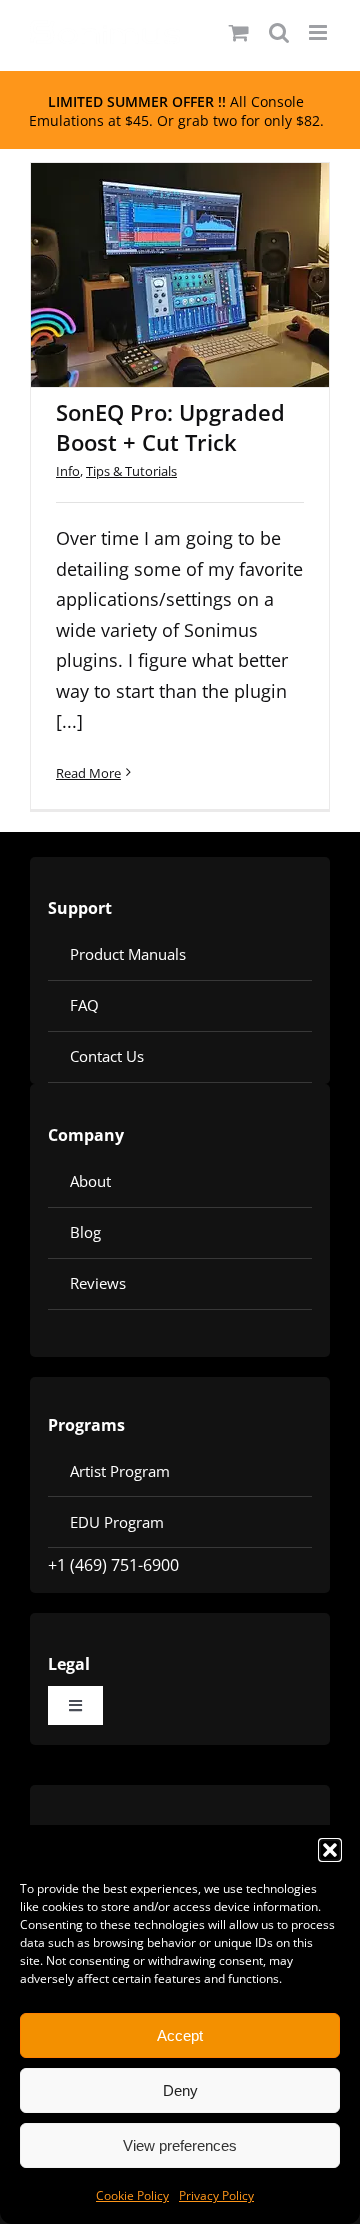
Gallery (207, 228)
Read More (88, 773)
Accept (180, 2035)
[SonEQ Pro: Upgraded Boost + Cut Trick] (180, 275)
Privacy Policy (216, 2195)
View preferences (180, 2145)
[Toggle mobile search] (279, 32)
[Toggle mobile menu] (319, 32)
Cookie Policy (132, 2195)
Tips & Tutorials (131, 471)
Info (68, 471)
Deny (180, 2090)
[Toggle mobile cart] (239, 32)
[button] (330, 1850)
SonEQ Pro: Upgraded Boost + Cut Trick (154, 228)
